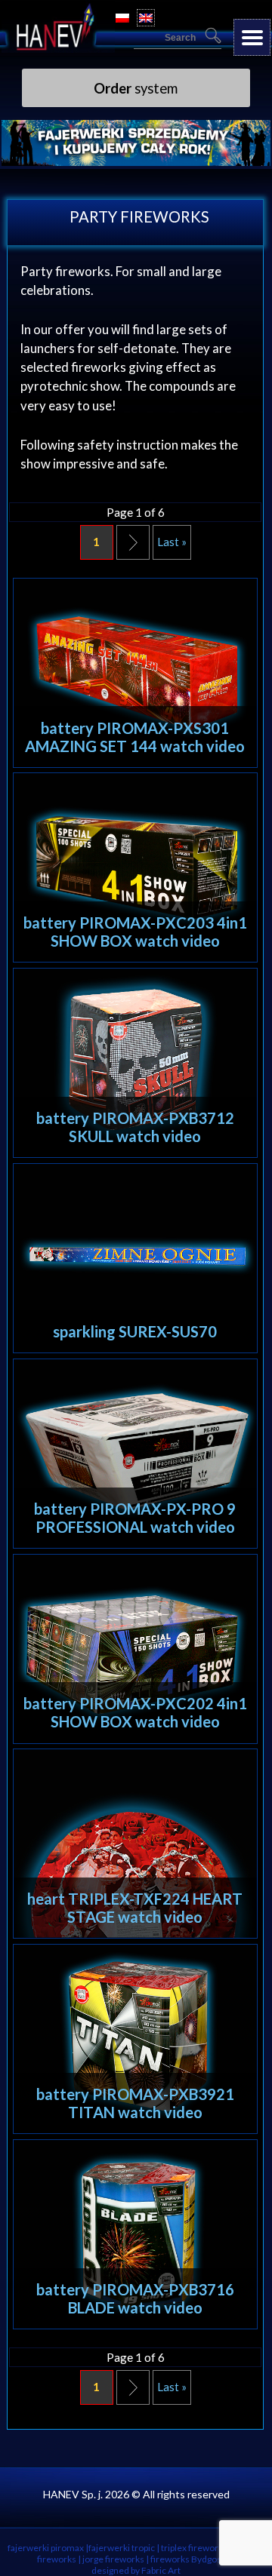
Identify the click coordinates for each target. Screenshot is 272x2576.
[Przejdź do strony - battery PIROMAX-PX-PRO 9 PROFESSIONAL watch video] (135, 1454)
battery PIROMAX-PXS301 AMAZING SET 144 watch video (135, 737)
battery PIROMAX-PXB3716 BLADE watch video (135, 2298)
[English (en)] (146, 18)
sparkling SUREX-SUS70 (135, 1331)
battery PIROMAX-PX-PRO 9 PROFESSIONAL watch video (135, 1518)
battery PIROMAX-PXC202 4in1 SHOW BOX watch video (135, 1712)
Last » (172, 542)
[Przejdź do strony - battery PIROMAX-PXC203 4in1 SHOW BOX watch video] (135, 867)
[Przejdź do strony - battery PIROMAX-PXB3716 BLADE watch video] (135, 2234)
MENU (252, 37)
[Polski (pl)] (122, 18)
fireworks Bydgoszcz (193, 2559)
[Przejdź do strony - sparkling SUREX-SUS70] (135, 1258)
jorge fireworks (113, 2559)
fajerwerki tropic (122, 2548)
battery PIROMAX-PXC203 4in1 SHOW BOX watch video (135, 932)
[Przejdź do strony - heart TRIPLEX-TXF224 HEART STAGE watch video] (135, 1844)
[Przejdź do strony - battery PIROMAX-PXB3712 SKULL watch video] (135, 1063)
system (136, 88)
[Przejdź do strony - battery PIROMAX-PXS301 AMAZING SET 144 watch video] (135, 673)
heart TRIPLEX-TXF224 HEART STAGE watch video (135, 1908)
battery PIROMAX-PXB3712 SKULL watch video (135, 1127)
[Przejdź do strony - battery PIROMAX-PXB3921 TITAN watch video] (135, 2039)
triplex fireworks (194, 2548)
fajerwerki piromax (46, 2548)
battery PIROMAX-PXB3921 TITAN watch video (135, 2103)
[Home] (58, 48)
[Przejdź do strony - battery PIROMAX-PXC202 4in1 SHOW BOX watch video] (135, 1649)
